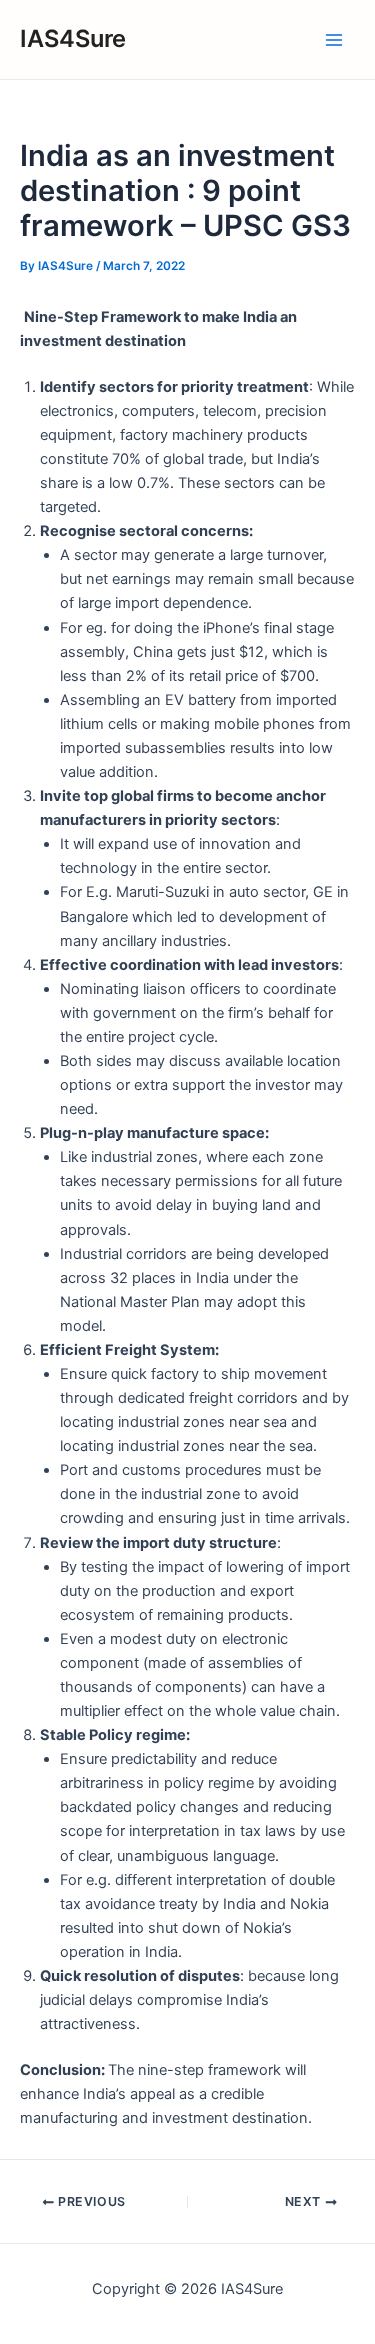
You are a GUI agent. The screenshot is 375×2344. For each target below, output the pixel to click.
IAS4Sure (73, 38)
